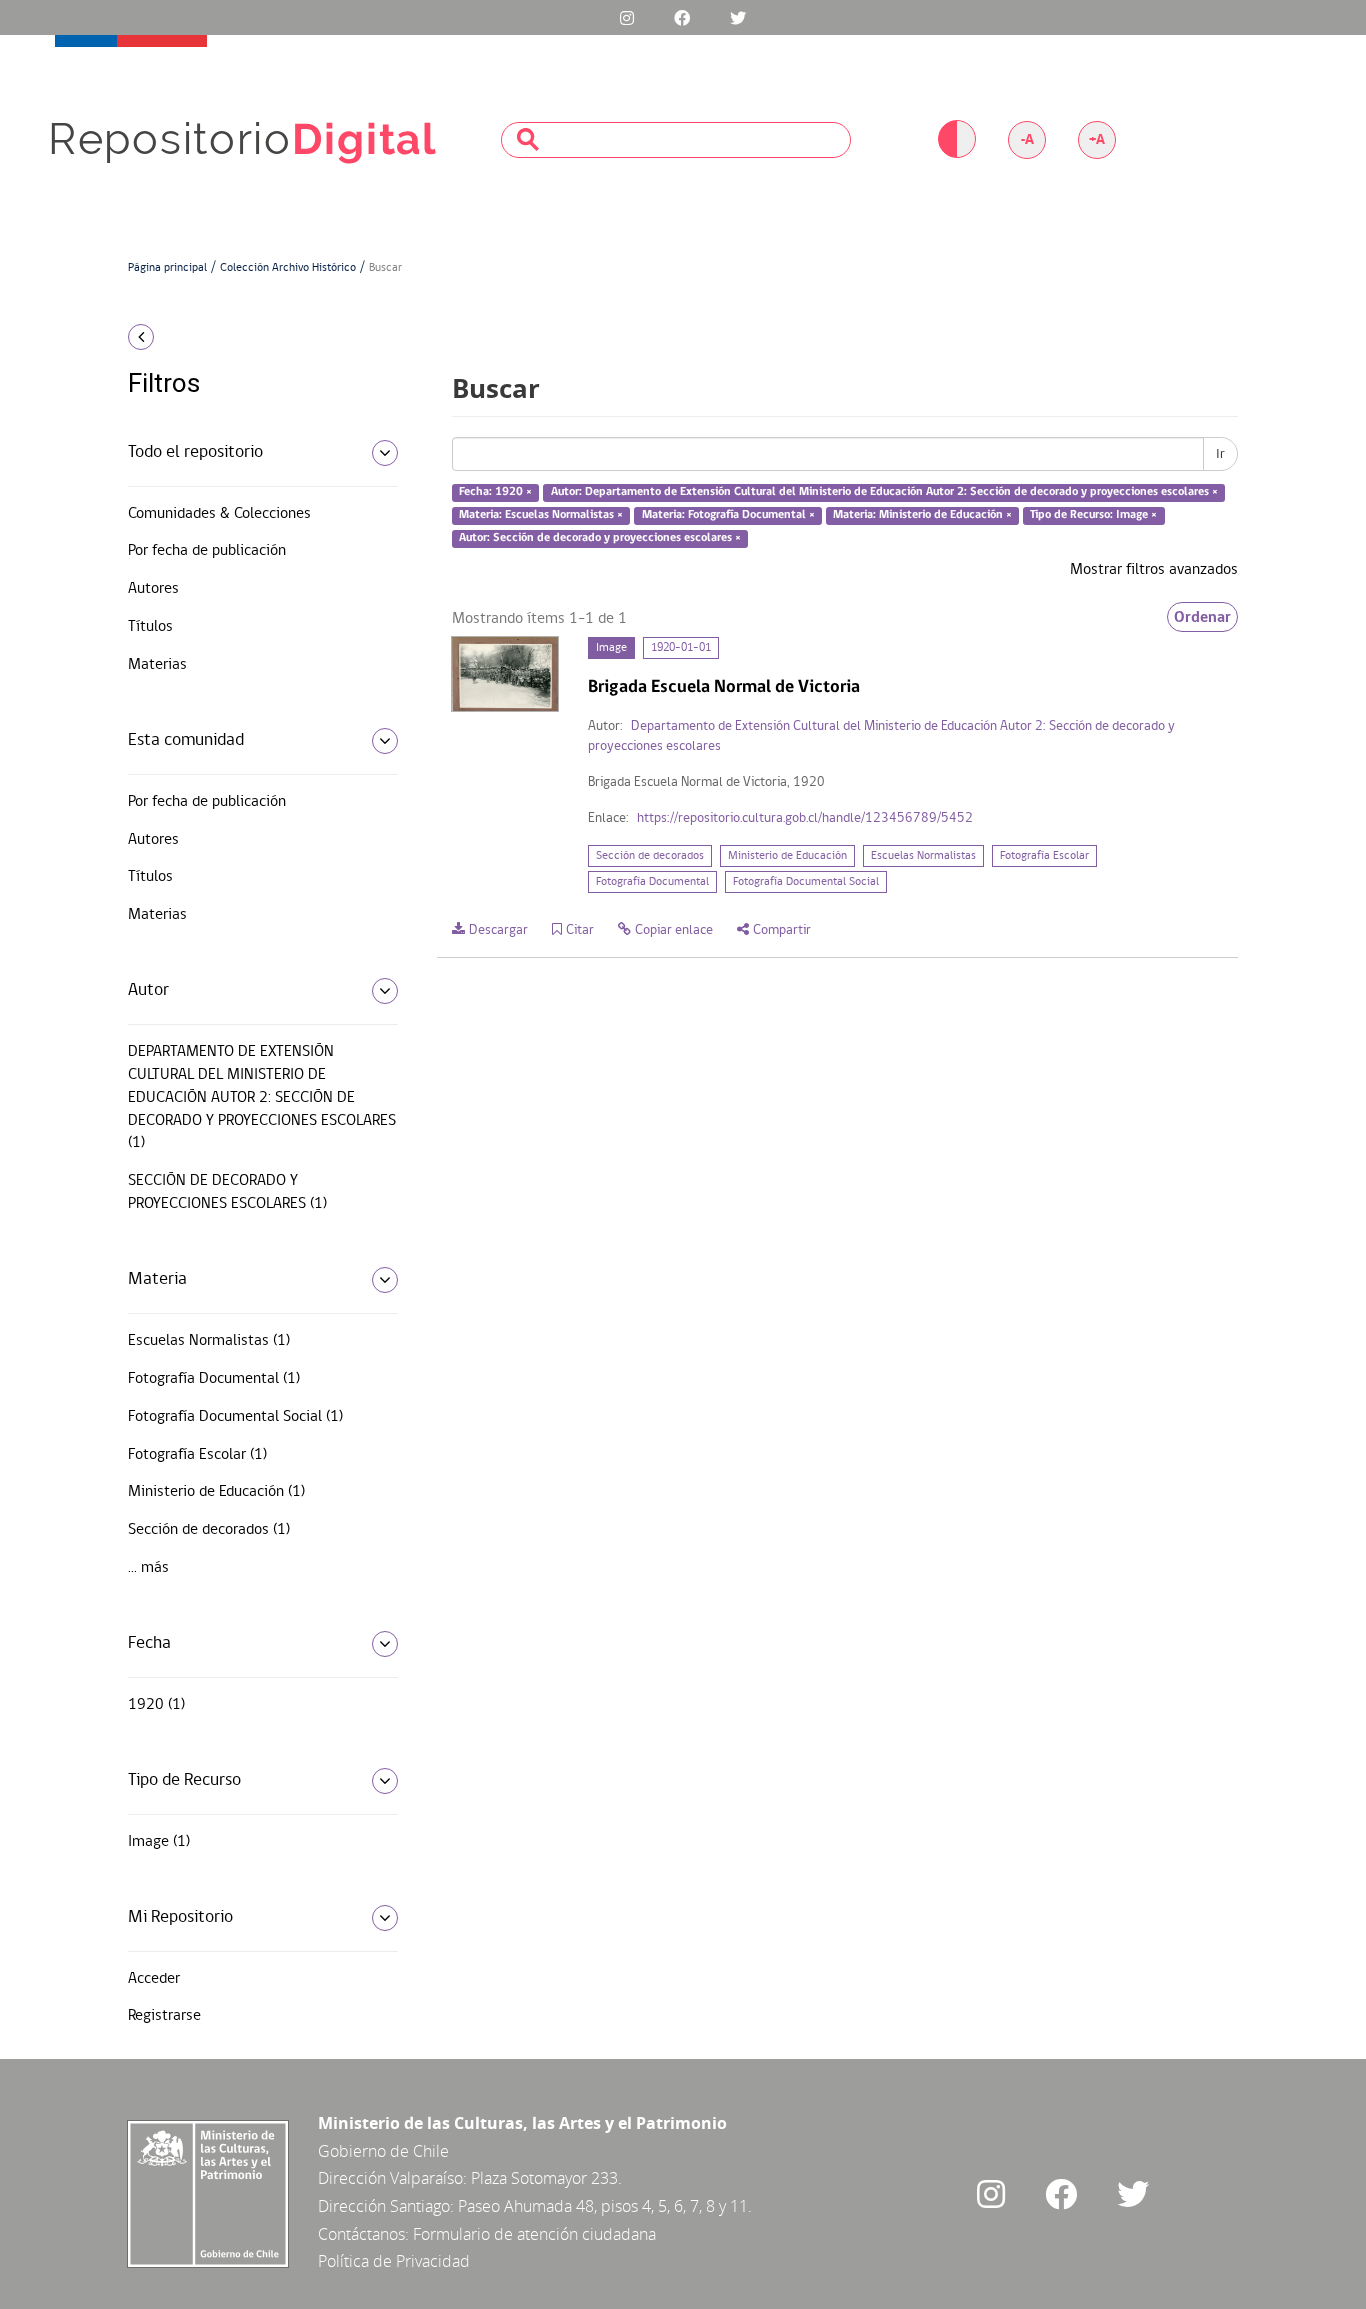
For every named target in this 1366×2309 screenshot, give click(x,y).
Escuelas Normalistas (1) (209, 1341)
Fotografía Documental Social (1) (235, 1417)
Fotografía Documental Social (806, 882)
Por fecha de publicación (207, 551)
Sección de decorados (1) (209, 1530)
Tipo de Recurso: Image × (1093, 515)
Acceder (154, 1979)
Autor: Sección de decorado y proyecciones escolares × (600, 538)
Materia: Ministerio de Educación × (922, 515)
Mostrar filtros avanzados (1154, 570)
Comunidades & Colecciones (219, 514)
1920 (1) (156, 1705)
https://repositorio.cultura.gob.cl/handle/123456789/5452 (805, 818)
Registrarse (164, 2016)
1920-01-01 (681, 648)
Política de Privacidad (394, 2261)
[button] (255, 337)
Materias (157, 665)
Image (611, 648)
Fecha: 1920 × (495, 493)
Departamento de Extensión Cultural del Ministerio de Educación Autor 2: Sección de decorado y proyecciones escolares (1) (262, 1097)
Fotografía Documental (652, 882)
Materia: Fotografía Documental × (728, 515)
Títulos (150, 627)
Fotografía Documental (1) (214, 1379)
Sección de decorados (650, 856)
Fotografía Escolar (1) (197, 1455)
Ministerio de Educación (787, 856)
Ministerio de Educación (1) (216, 1492)
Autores (153, 589)
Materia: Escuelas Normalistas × (541, 515)
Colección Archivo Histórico (288, 268)
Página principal (167, 268)
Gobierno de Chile (383, 2151)
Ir (1220, 454)
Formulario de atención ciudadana (534, 2234)
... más (148, 1568)
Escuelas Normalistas (923, 856)
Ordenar (1202, 617)
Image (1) (159, 1842)
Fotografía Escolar (1044, 856)
